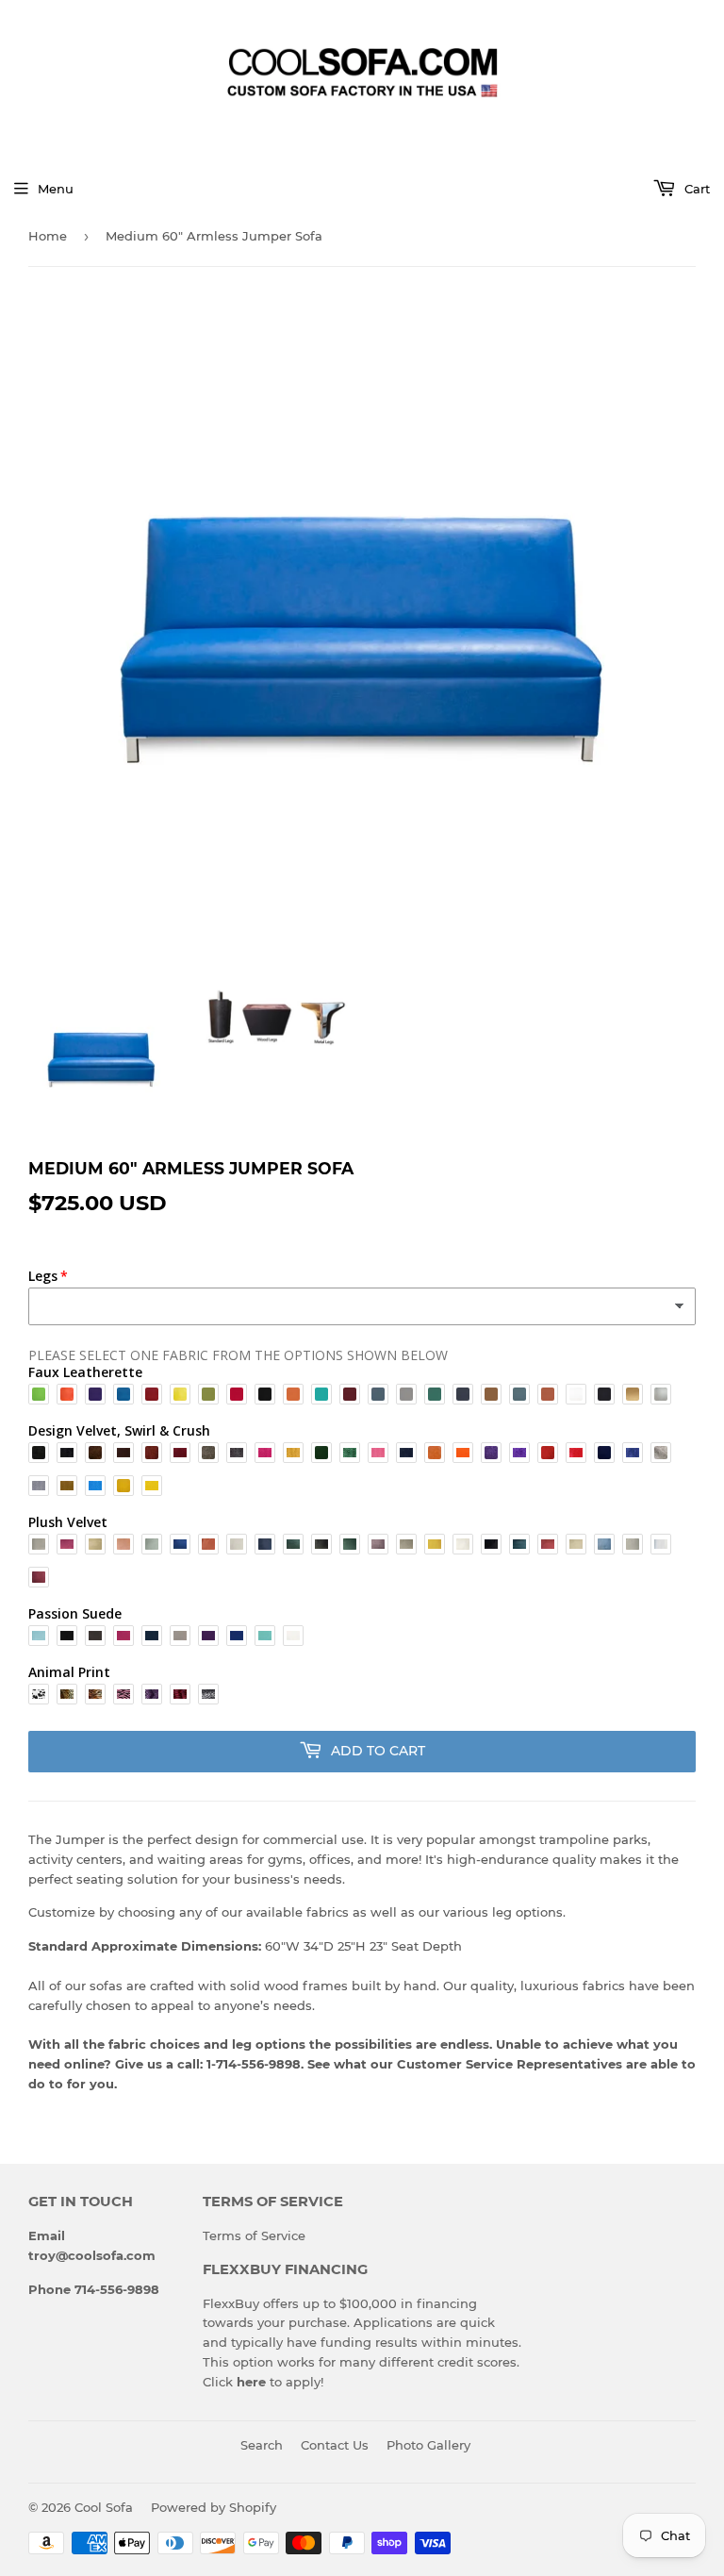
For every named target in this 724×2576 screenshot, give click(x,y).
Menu (56, 189)
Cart (695, 189)
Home (48, 236)
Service (283, 2235)
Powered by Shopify (214, 2507)
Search (262, 2445)
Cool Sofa (104, 2507)
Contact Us (335, 2445)
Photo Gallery (428, 2445)
